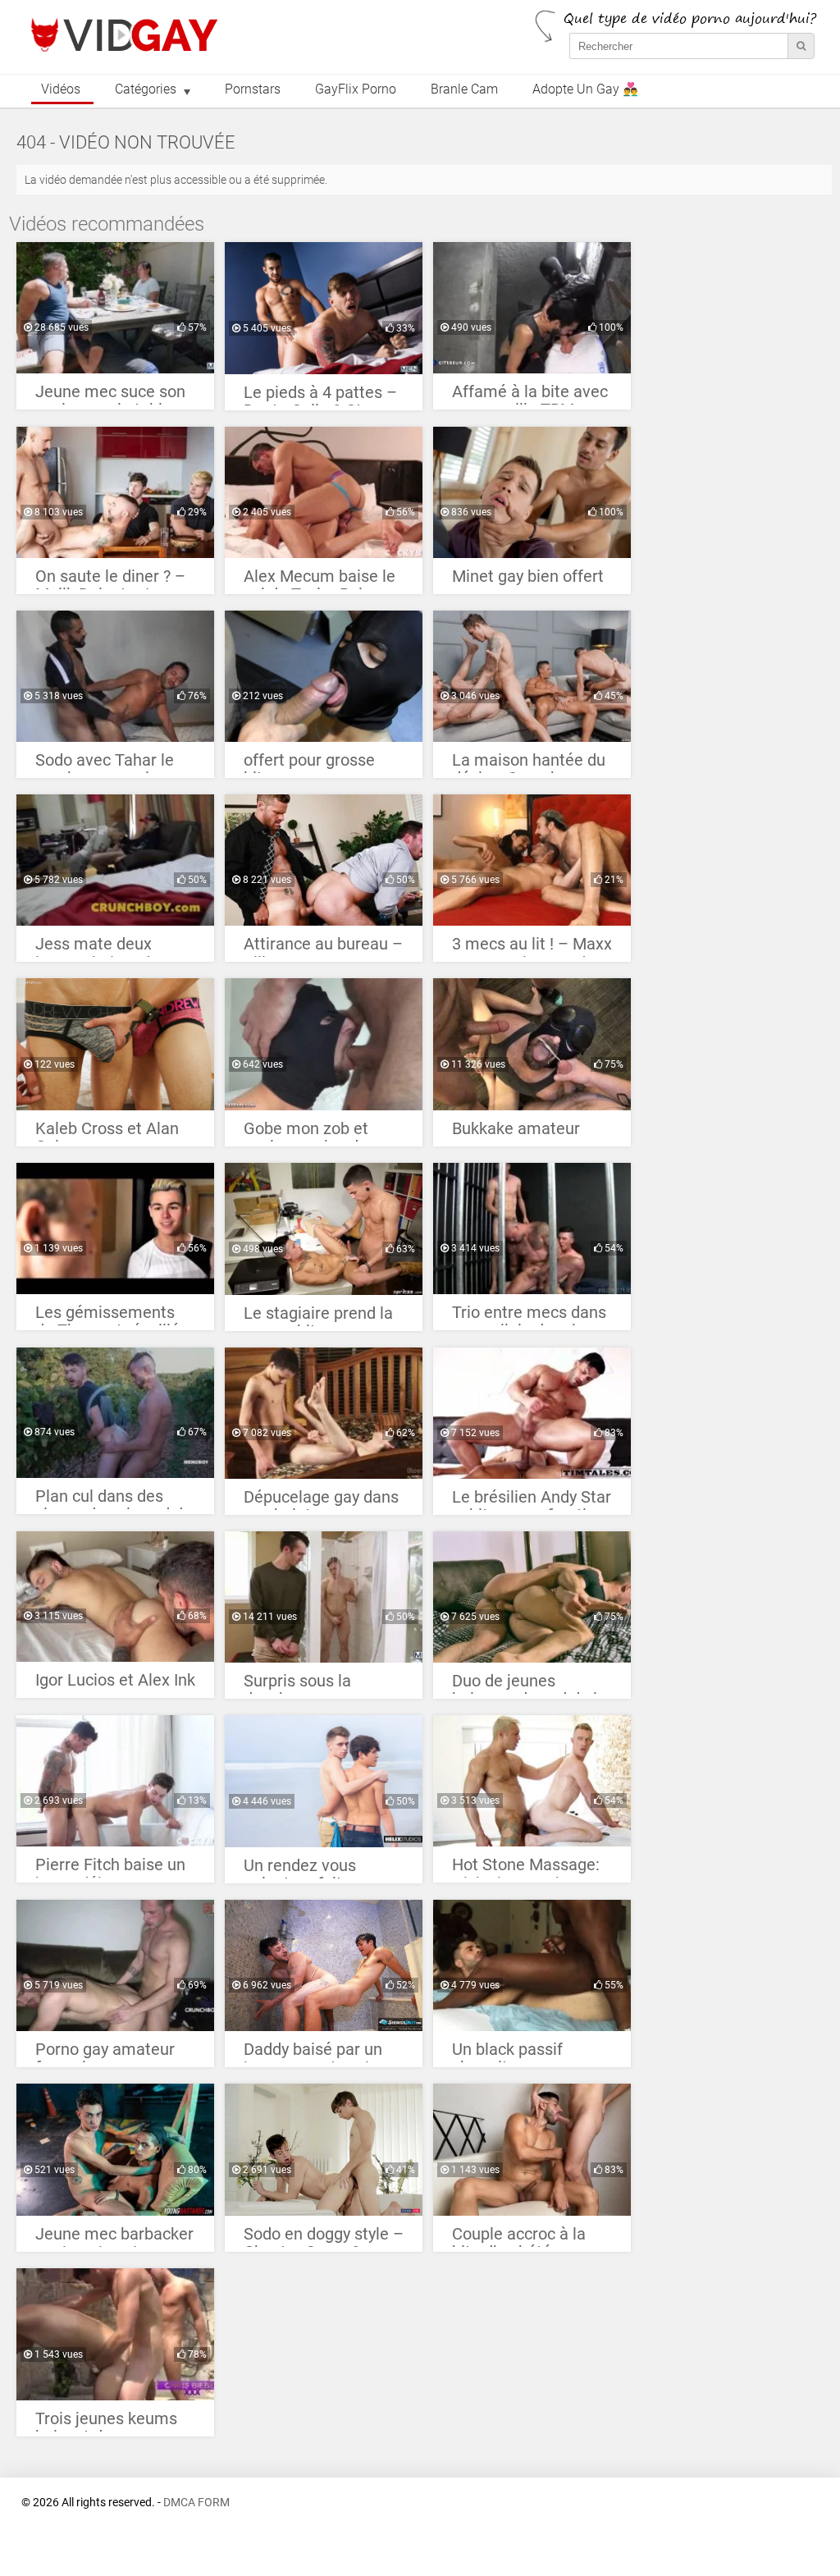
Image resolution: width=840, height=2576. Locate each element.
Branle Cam (464, 89)
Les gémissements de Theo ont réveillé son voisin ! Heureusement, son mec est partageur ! (107, 1317)
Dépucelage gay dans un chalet (321, 1501)
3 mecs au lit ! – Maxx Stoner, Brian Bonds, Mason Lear (532, 948)
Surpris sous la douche (297, 1685)
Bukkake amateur (516, 1129)
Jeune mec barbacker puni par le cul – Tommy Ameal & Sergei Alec (114, 2238)
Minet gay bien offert (528, 577)
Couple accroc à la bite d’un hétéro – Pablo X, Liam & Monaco (519, 2238)
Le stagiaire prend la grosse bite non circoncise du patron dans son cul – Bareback (318, 1318)
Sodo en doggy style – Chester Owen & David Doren (324, 2238)
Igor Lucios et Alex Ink (115, 1680)
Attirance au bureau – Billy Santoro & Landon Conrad (323, 948)
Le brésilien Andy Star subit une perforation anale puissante (532, 1501)
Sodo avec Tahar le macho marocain (105, 764)
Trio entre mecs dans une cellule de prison (529, 1317)
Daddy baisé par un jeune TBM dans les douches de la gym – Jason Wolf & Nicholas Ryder (319, 2054)
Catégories (146, 89)
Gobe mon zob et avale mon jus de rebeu (306, 1133)
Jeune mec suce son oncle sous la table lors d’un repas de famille (110, 396)
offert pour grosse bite (309, 764)
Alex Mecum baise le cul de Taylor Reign (320, 581)
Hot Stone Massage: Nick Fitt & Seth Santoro (526, 1869)
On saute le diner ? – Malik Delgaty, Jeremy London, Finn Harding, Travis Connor (115, 581)
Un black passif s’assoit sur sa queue (529, 2054)
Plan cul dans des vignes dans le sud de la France (114, 1501)
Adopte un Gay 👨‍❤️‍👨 (585, 89)
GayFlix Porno (356, 89)
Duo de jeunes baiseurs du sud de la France (529, 1685)
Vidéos (61, 89)
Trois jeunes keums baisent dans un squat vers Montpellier (106, 2423)
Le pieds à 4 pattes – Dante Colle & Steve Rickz (320, 397)
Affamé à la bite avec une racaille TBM (530, 396)
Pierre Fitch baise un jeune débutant (110, 1869)
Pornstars (253, 89)
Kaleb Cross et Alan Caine (107, 1133)
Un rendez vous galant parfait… (300, 1870)
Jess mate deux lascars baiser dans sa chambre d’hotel (106, 948)
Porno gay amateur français (105, 2054)
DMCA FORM (196, 2503)
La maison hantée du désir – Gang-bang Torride (529, 764)
